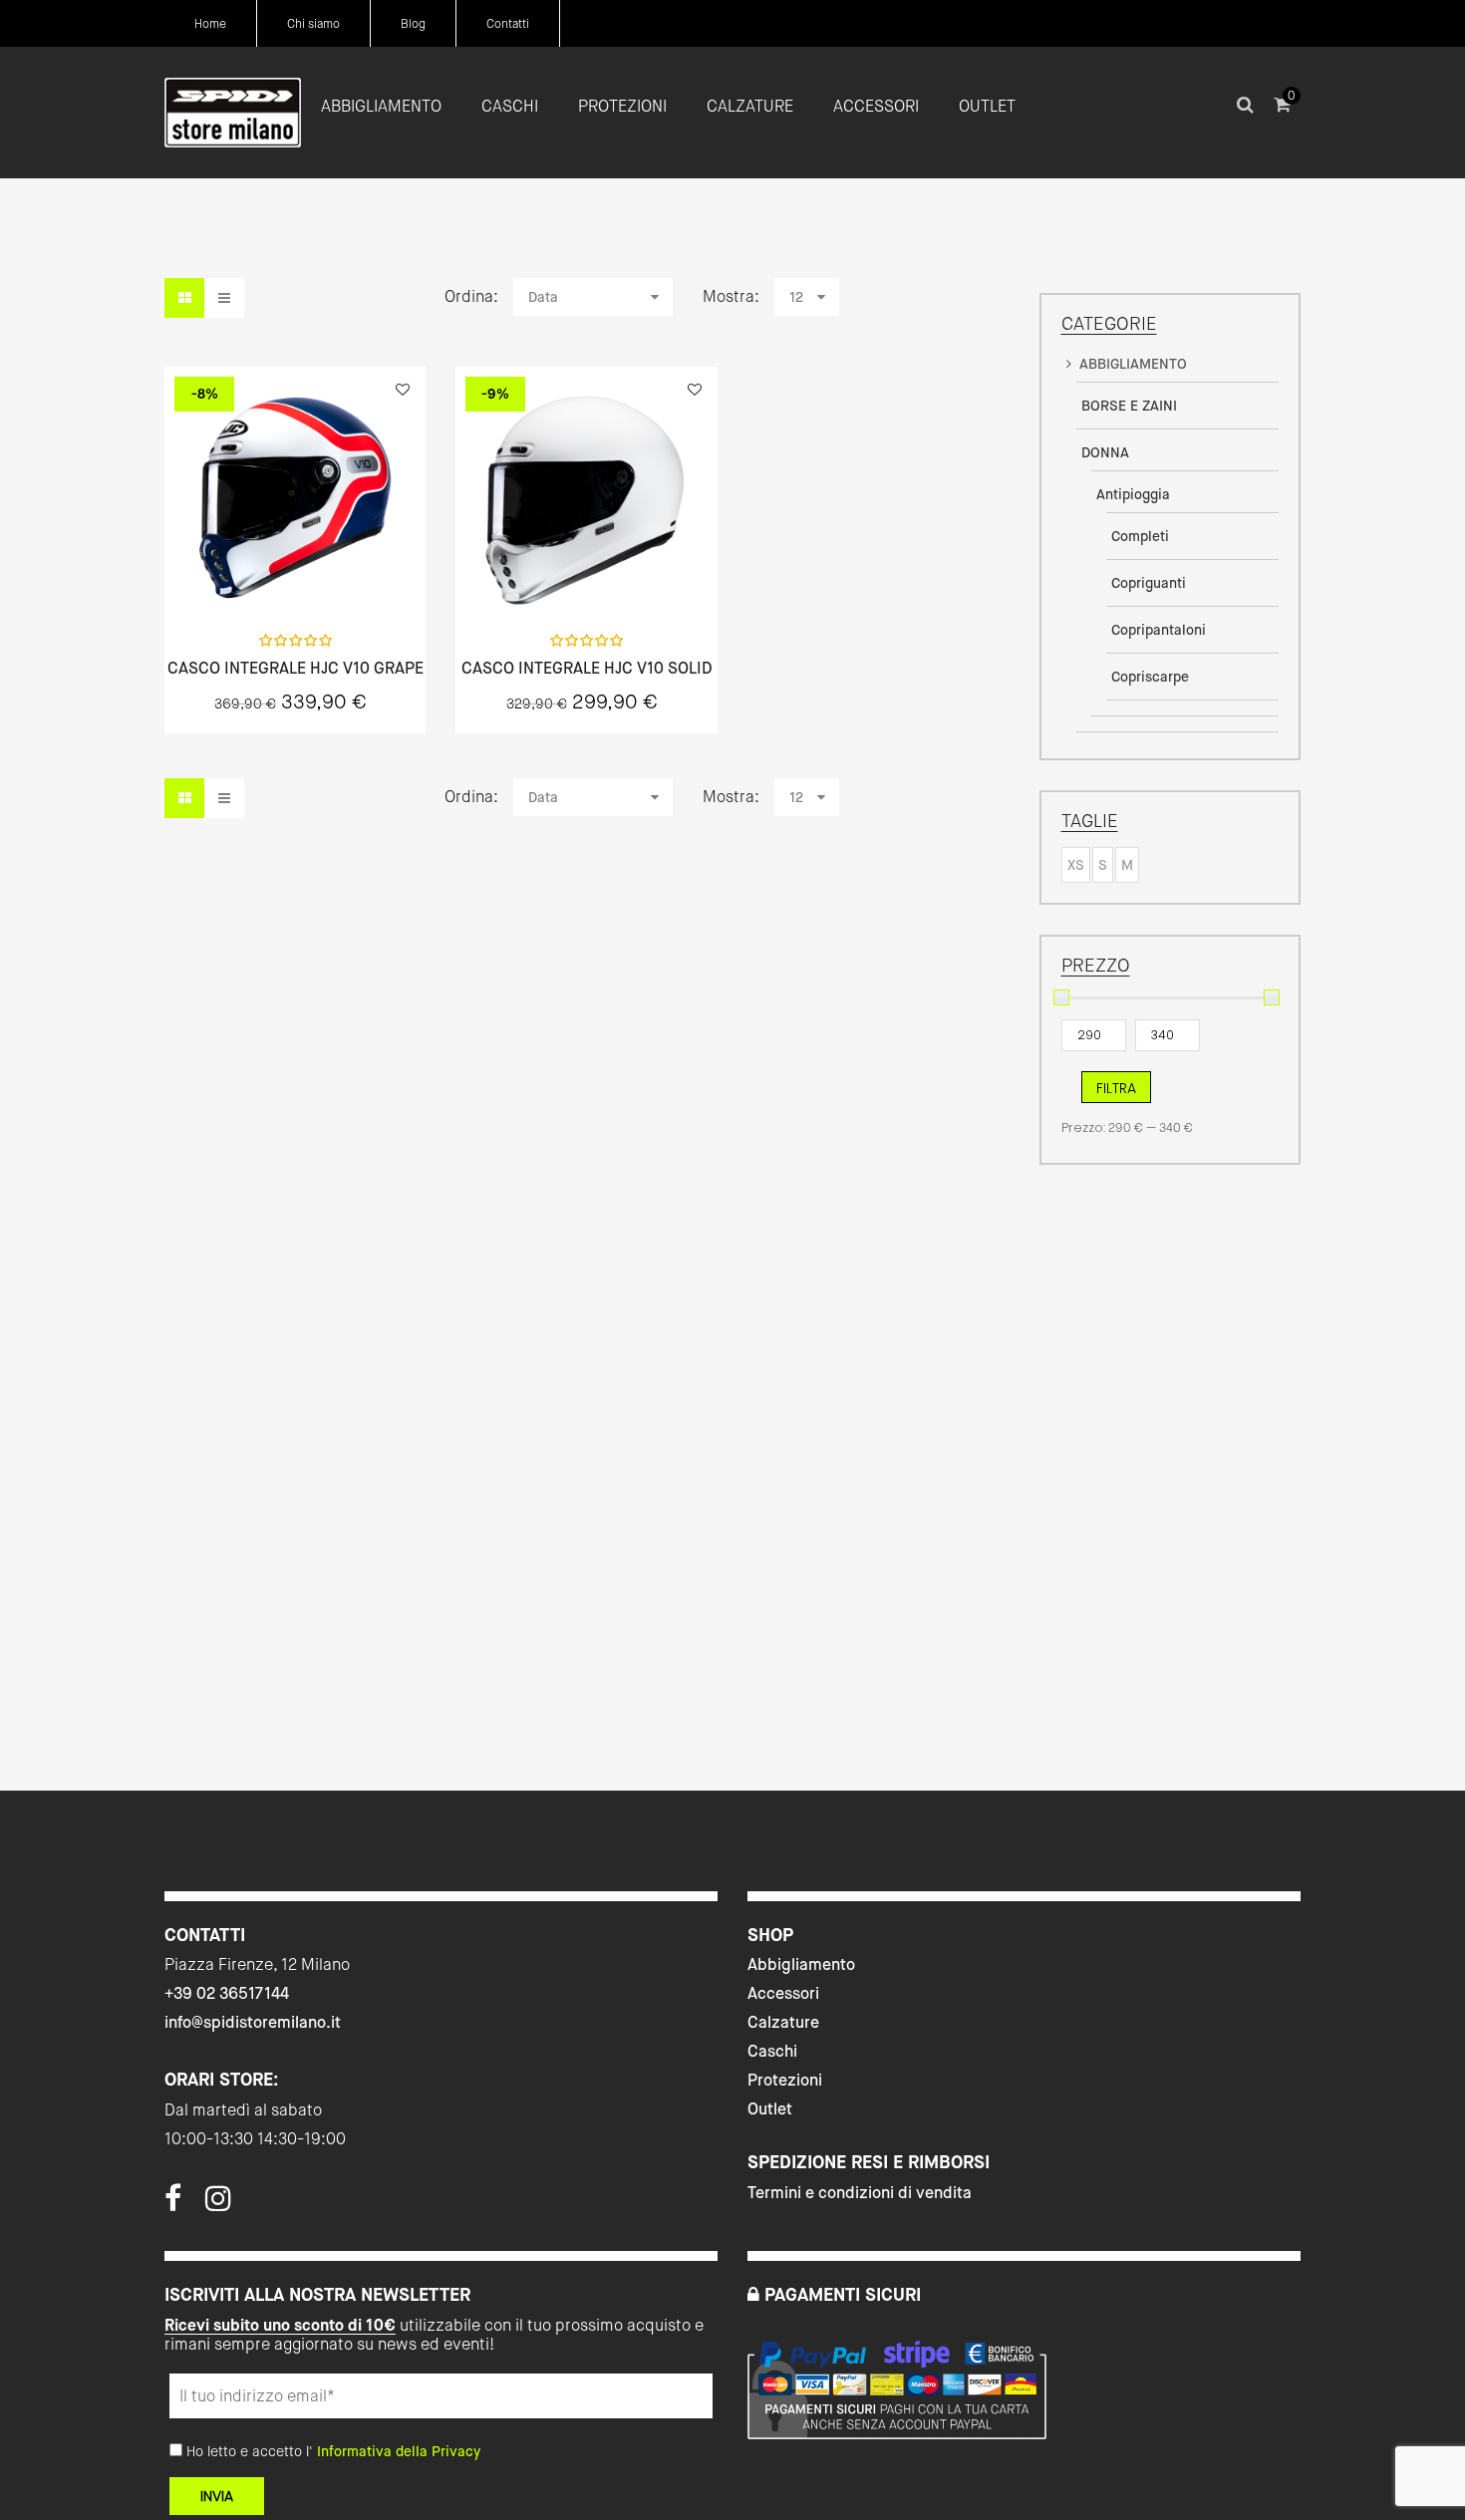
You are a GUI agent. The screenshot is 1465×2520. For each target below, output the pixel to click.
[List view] (224, 298)
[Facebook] (173, 2204)
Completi (1140, 536)
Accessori (783, 1993)
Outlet (770, 2109)
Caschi (772, 2051)
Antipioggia (1133, 494)
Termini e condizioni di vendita (860, 2193)
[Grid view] (184, 298)
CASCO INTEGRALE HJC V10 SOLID (587, 669)
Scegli (295, 574)
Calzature (783, 2022)
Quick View (242, 574)
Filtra (1116, 1088)
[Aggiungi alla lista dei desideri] (403, 390)
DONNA (1105, 452)
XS (1076, 865)
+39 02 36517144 (227, 1993)
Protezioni (785, 2080)
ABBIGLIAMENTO (1133, 364)
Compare (348, 574)
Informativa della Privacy (399, 2451)
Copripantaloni (1159, 630)
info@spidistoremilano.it (253, 2022)
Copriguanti (1149, 583)
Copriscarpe (1150, 677)
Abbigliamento (801, 1964)
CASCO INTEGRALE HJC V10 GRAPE (295, 669)
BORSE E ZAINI (1129, 406)
